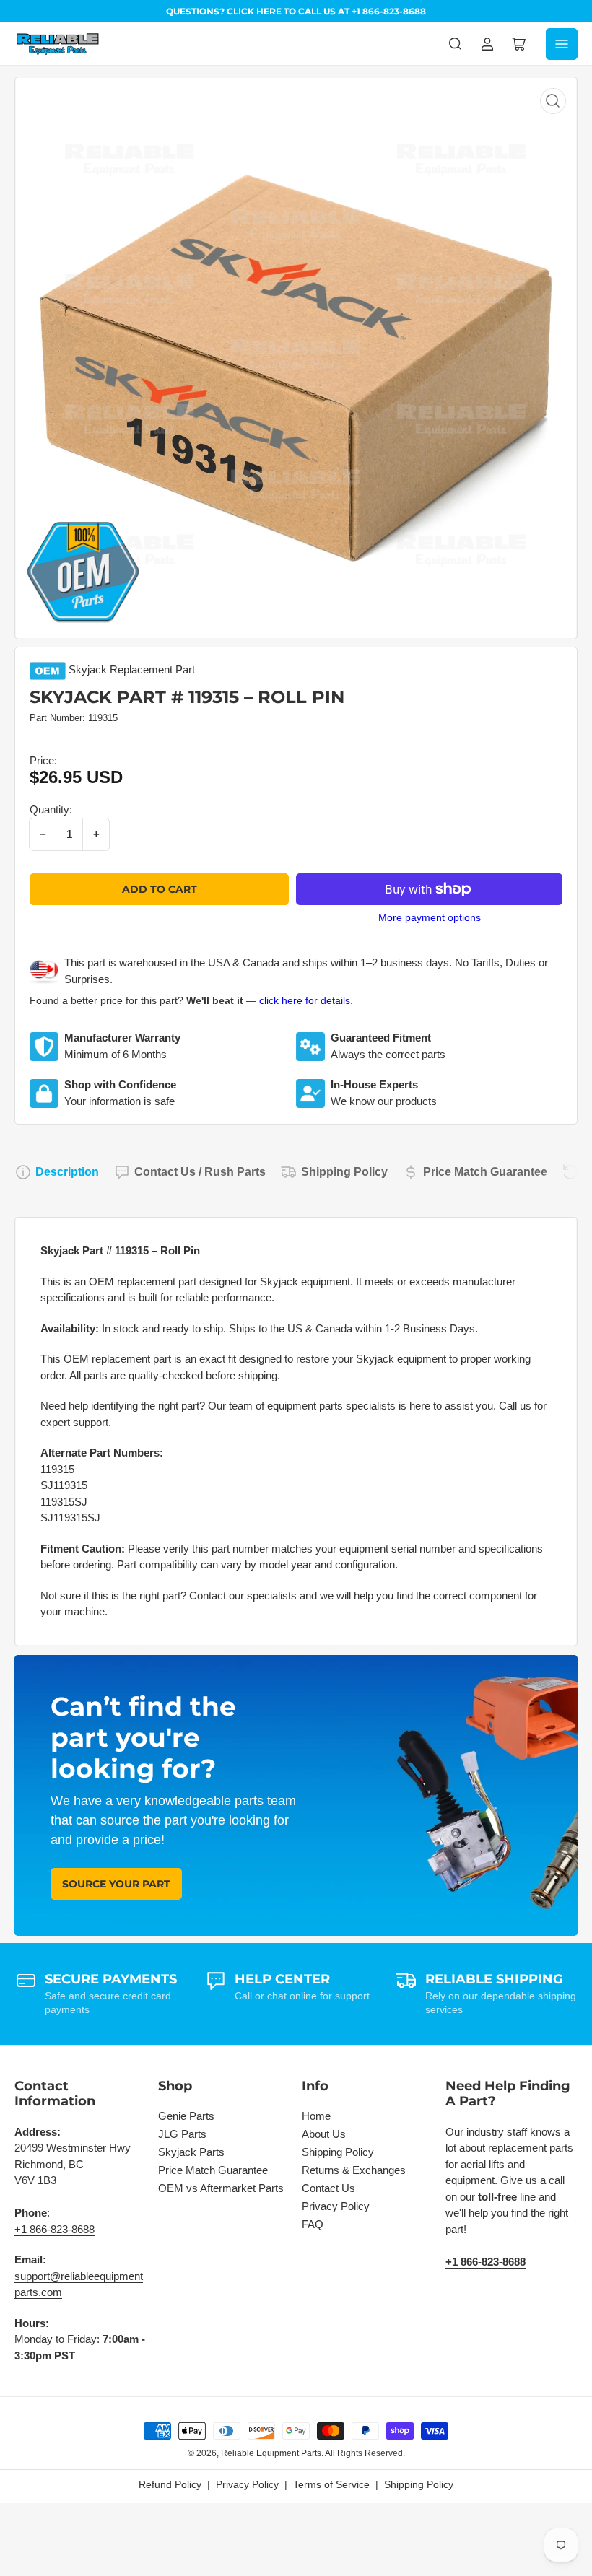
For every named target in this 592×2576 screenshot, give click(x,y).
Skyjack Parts (191, 2152)
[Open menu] (562, 44)
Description (67, 1172)
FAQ (313, 2224)
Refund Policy (170, 2484)
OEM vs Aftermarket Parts (221, 2188)
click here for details (305, 1000)
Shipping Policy (344, 1172)
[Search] (456, 44)
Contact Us (328, 2188)
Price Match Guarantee (485, 1172)
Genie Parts (186, 2116)
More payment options (430, 917)
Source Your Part (116, 1884)
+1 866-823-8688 (55, 2229)
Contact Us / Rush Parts (200, 1172)
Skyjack (88, 669)
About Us (324, 2134)
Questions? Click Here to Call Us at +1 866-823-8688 (296, 11)
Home (316, 2116)
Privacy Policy (336, 2206)
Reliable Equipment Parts (271, 2453)
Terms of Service (331, 2484)
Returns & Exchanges (354, 2170)
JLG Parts (182, 2134)
